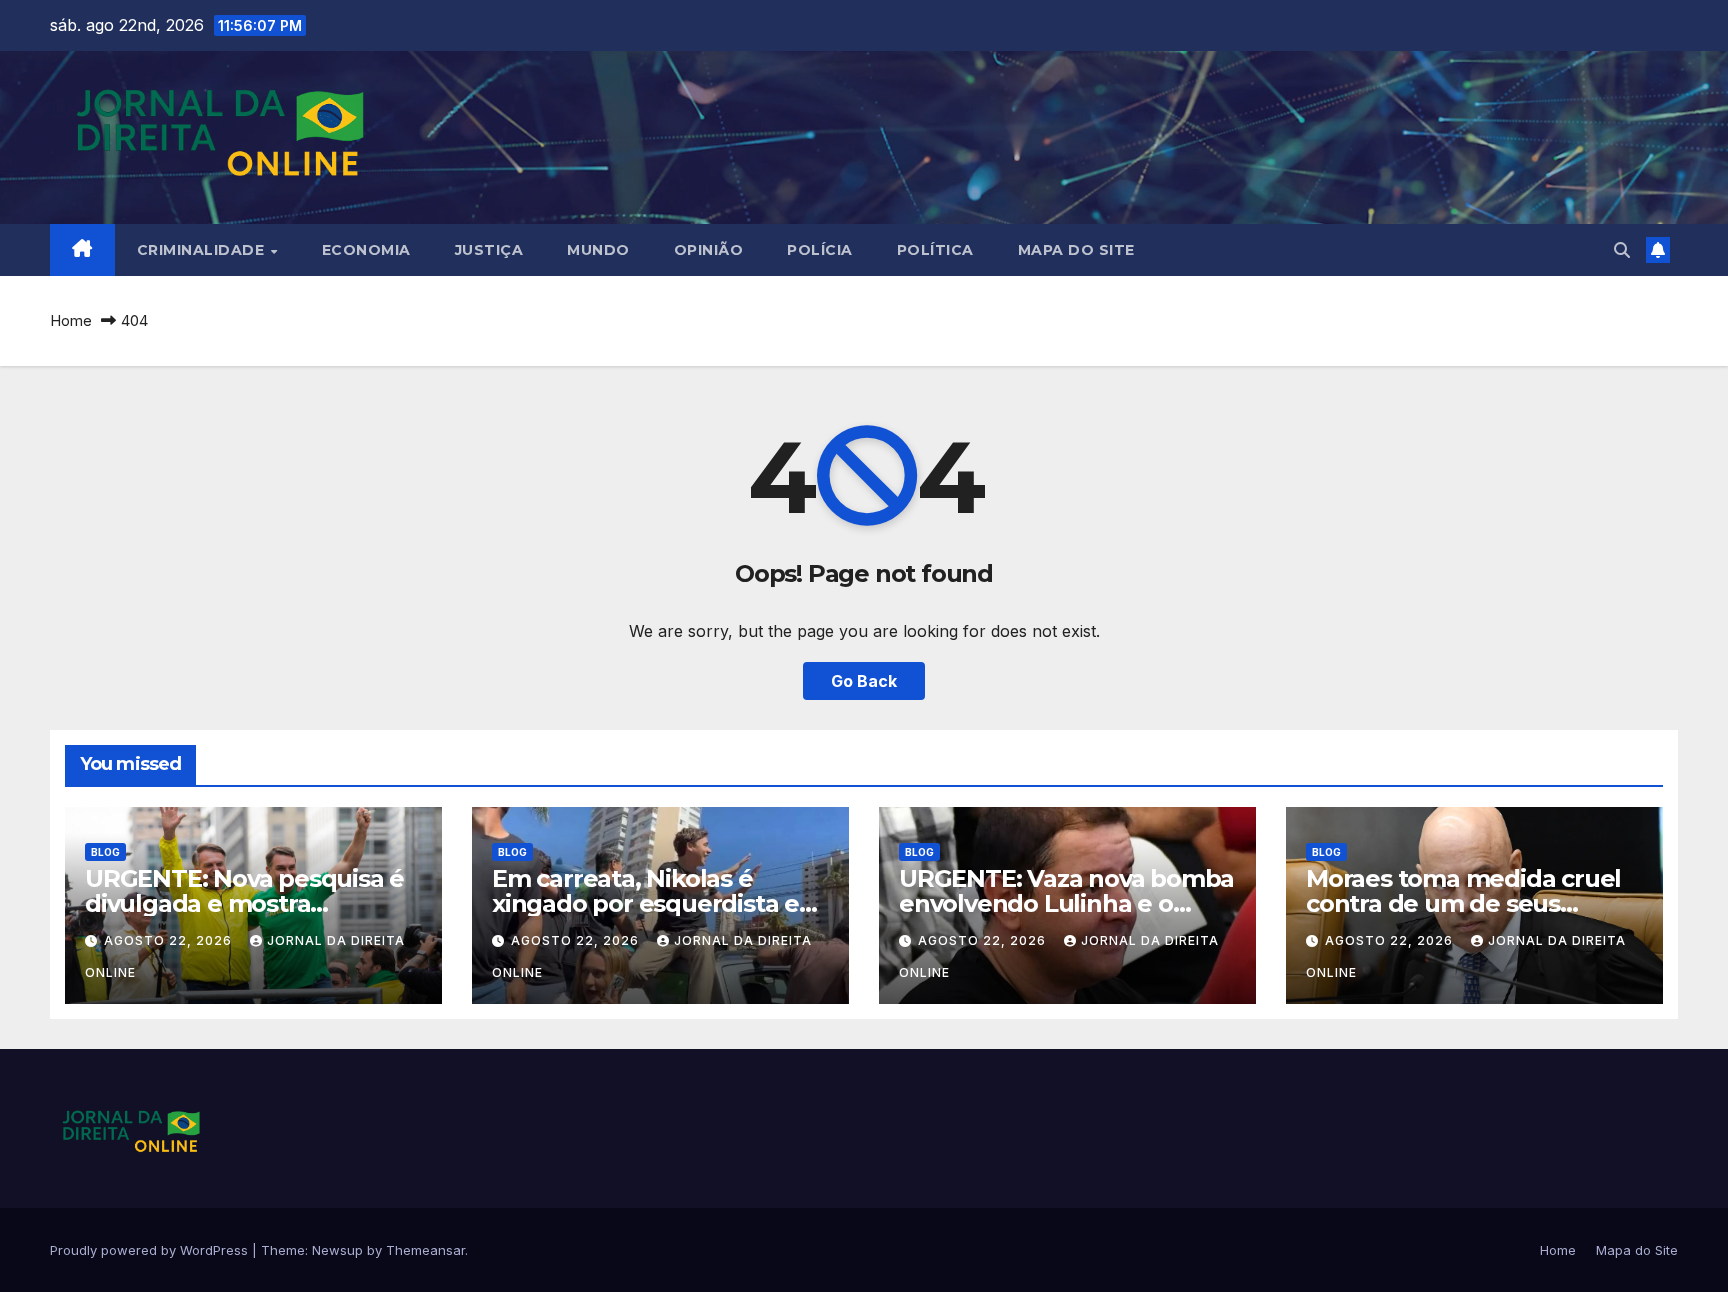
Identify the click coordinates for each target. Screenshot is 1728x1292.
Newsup (337, 1250)
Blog (105, 852)
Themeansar (425, 1250)
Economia (366, 250)
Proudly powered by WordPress (151, 1250)
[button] (1622, 250)
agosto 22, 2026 (170, 940)
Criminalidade (203, 250)
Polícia (820, 250)
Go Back (864, 681)
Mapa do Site (1076, 250)
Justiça (489, 250)
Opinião (709, 250)
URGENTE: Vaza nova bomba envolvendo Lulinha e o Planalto (1066, 903)
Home (71, 320)
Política (935, 250)
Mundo (598, 250)
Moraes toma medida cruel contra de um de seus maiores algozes (1463, 903)
